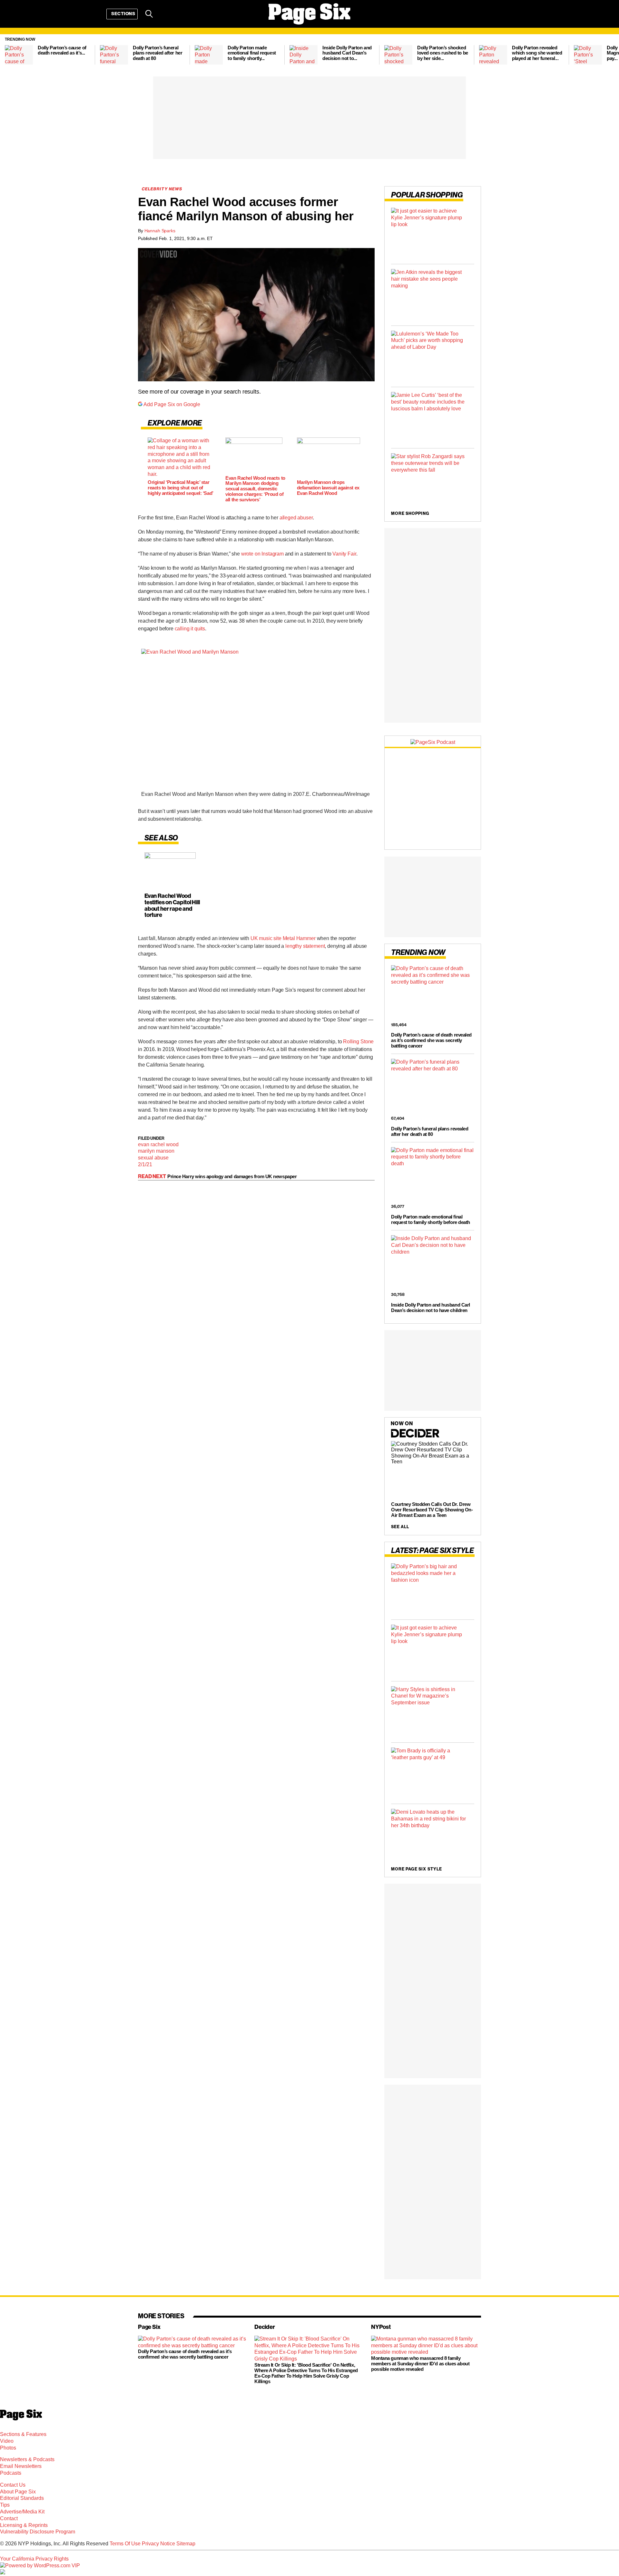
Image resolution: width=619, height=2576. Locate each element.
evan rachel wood (158, 1144)
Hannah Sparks (160, 231)
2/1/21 (145, 1164)
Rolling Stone (358, 1042)
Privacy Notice (158, 2544)
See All (400, 1527)
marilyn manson (156, 1151)
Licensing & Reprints (24, 2525)
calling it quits (190, 629)
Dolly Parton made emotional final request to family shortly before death (431, 1219)
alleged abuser (296, 518)
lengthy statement (305, 946)
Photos (8, 2448)
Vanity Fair (344, 554)
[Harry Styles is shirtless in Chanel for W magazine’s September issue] (433, 1712)
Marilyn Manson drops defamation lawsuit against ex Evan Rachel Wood (328, 488)
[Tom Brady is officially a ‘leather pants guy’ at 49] (433, 1773)
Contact (9, 2518)
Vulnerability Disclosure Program (38, 2532)
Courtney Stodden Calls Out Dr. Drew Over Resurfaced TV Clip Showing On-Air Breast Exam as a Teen (432, 1510)
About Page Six (18, 2492)
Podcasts (11, 2473)
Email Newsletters (21, 2466)
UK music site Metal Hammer (283, 938)
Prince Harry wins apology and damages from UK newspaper (232, 1176)
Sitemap (186, 2544)
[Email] (166, 14)
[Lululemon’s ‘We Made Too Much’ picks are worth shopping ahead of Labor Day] (433, 356)
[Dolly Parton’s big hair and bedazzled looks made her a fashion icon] (433, 1589)
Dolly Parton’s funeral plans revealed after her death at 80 (430, 1131)
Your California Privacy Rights (34, 2559)
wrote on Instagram (262, 554)
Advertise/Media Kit (22, 2512)
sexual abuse (153, 1158)
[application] (256, 315)
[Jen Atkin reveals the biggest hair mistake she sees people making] (433, 295)
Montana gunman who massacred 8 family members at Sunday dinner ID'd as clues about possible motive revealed (420, 2364)
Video (7, 2441)
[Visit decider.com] (415, 1437)
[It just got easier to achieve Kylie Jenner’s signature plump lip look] (433, 233)
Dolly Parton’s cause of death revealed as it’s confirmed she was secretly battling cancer (431, 1040)
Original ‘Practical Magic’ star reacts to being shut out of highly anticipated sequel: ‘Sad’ (181, 488)
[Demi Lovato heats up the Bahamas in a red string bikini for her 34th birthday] (433, 1834)
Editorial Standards (22, 2498)
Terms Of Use (125, 2544)
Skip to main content (23, 45)
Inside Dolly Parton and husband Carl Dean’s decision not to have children (431, 1308)
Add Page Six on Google (172, 404)
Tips (5, 2505)
